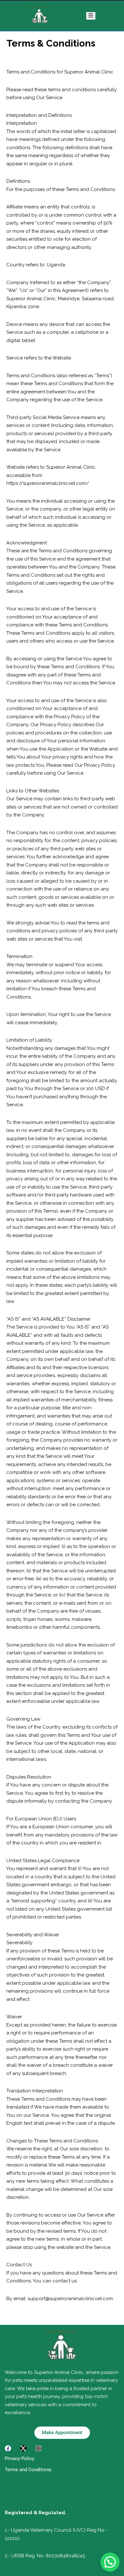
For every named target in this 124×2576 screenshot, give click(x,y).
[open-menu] (91, 16)
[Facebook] (8, 2448)
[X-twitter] (23, 2448)
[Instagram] (38, 2448)
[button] (110, 2562)
